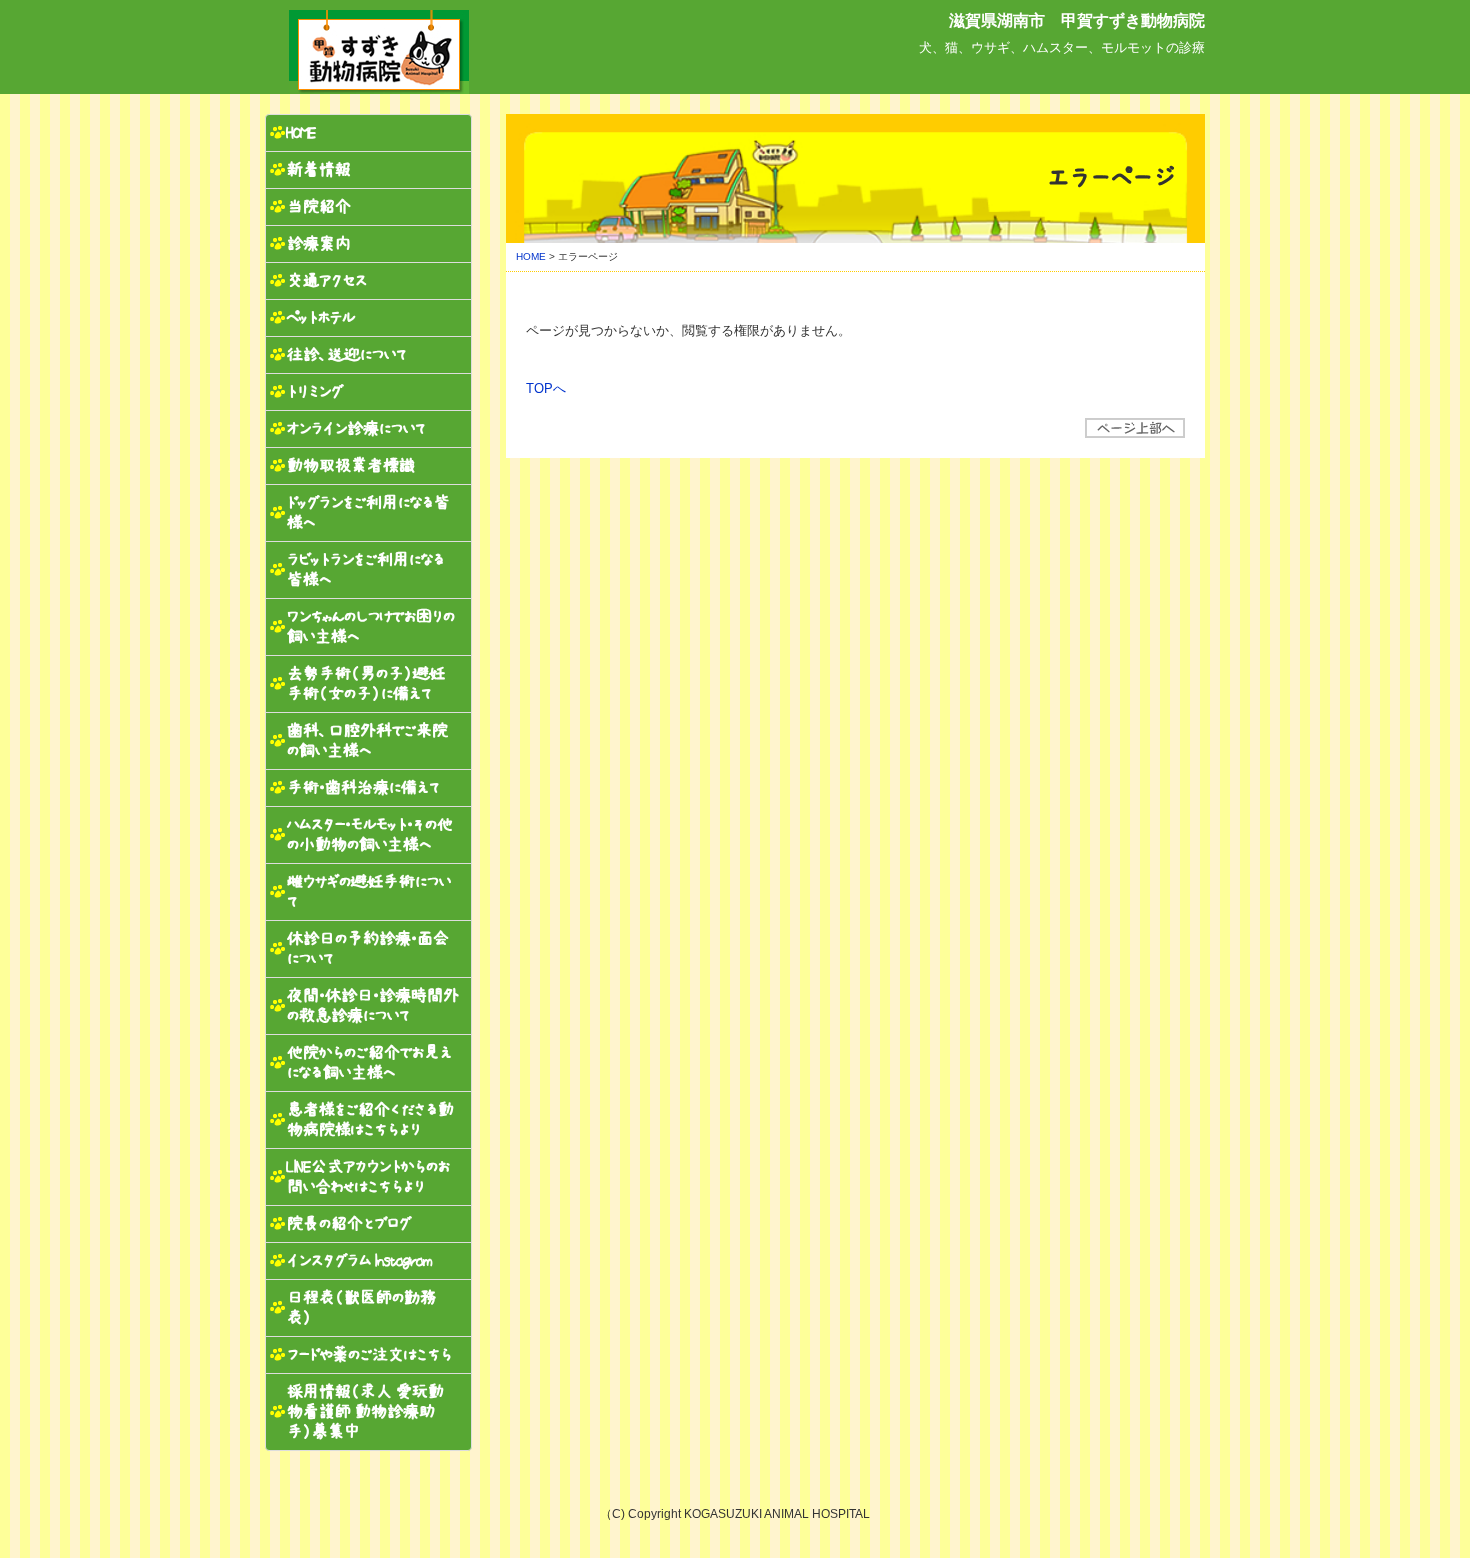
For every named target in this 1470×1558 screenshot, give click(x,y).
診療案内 (318, 243)
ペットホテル (320, 317)
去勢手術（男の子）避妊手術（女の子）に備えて (365, 683)
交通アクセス (326, 280)
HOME (531, 256)
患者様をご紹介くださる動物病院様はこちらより (369, 1119)
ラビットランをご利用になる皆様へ (365, 569)
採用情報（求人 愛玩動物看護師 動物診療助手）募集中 (364, 1411)
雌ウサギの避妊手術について (368, 891)
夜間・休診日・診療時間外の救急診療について (372, 1005)
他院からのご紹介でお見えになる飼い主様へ (368, 1062)
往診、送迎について (346, 354)
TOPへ (546, 388)
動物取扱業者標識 (350, 465)
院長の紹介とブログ (348, 1223)
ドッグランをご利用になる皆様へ (367, 512)
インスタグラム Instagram (358, 1260)
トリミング (314, 391)
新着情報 (318, 169)
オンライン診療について (356, 428)
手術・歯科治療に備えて (363, 787)
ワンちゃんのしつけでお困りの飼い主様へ (370, 626)
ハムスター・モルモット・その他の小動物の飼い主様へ (369, 834)
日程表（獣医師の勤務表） (360, 1307)
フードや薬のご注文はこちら (368, 1354)
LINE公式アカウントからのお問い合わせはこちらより (367, 1176)
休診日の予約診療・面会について (367, 948)
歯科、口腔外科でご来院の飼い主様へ (366, 740)
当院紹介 (318, 206)
